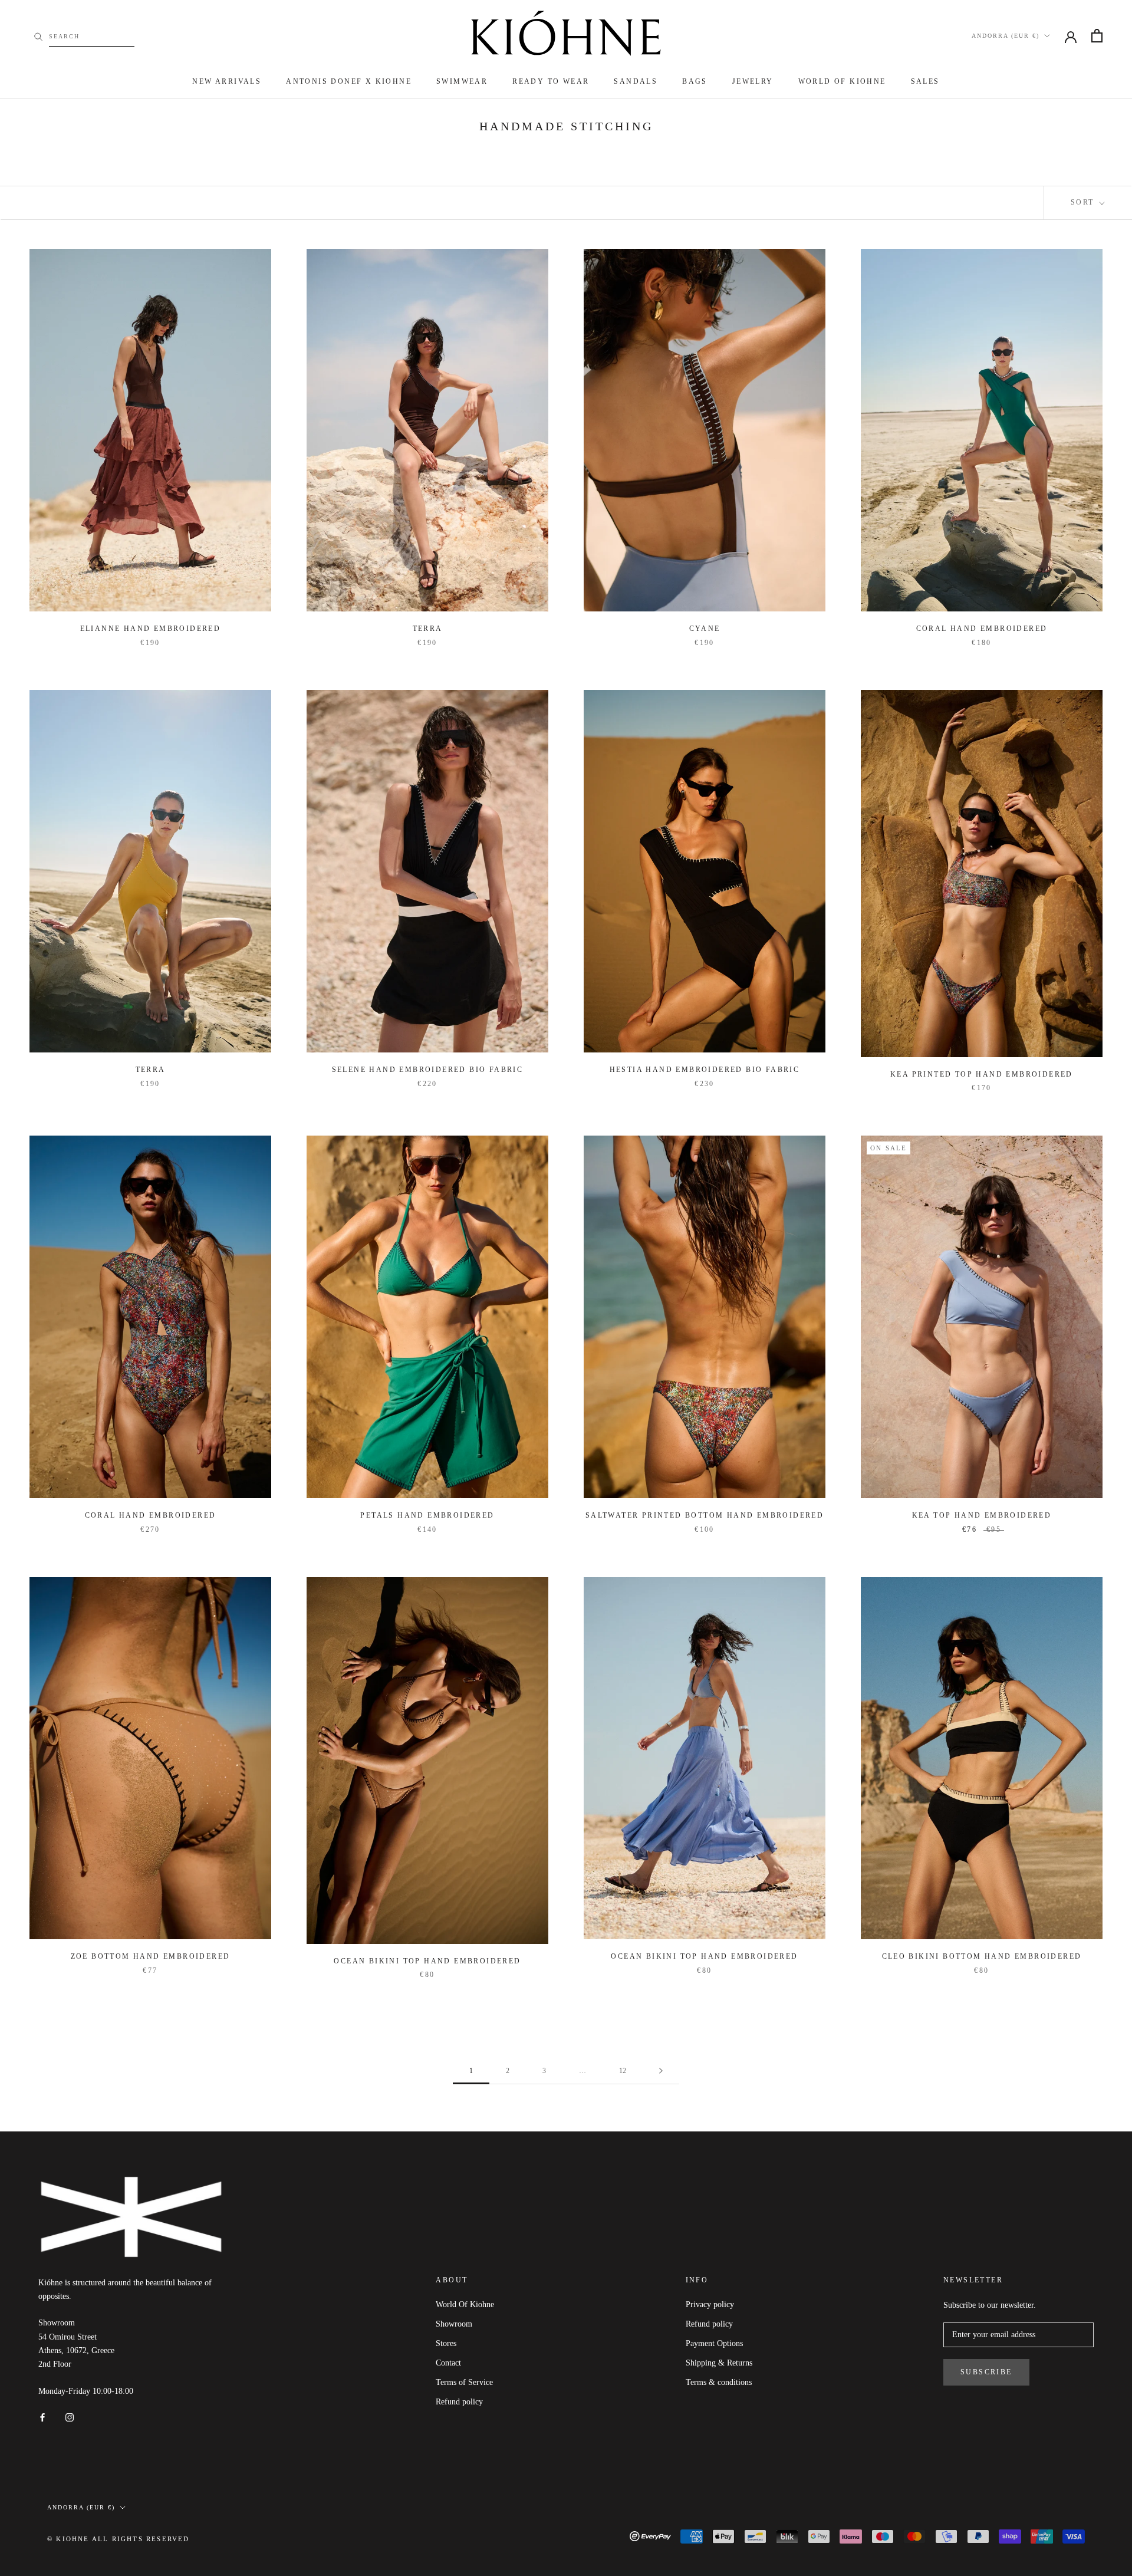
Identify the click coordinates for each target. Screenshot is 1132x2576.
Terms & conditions (719, 2382)
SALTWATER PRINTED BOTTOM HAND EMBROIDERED (705, 1515)
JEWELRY (753, 81)
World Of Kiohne (465, 2304)
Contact (448, 2363)
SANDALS (636, 81)
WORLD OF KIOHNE (842, 81)
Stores (446, 2343)
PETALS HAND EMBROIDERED (427, 1515)
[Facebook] (42, 2417)
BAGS (695, 81)
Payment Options (714, 2343)
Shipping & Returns (719, 2363)
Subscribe (986, 2372)
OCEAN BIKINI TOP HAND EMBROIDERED (427, 1961)
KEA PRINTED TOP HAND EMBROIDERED (982, 1074)
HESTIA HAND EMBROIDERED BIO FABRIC (705, 1070)
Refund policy (459, 2402)
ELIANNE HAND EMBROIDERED (151, 629)
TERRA (428, 629)
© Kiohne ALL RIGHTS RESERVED (119, 2539)
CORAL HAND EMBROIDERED (982, 629)
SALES (925, 81)
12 (623, 2071)
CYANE (705, 629)
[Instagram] (70, 2417)
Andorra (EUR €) (1006, 36)
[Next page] (661, 2071)
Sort (1084, 202)
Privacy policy (710, 2304)
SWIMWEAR (462, 81)
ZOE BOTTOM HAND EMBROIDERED (151, 1956)
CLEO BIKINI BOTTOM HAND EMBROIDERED (982, 1956)
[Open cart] (1097, 36)
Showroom (454, 2324)
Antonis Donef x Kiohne (349, 81)
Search (64, 36)
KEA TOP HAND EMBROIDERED (982, 1515)
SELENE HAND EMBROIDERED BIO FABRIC (428, 1070)
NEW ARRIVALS (227, 81)
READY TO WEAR (551, 81)
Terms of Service (464, 2382)
